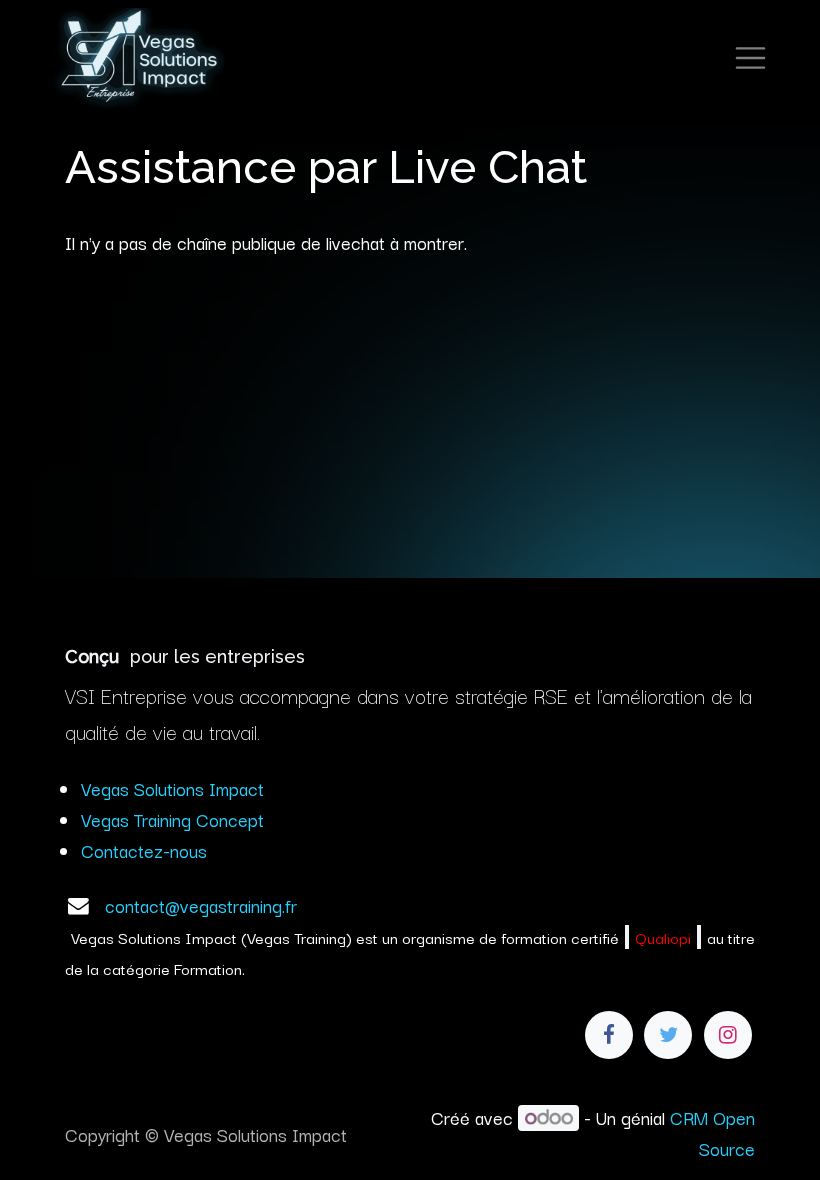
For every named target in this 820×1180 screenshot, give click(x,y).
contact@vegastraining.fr (201, 905)
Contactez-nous (144, 850)
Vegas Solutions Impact (172, 788)
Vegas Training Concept (172, 819)
